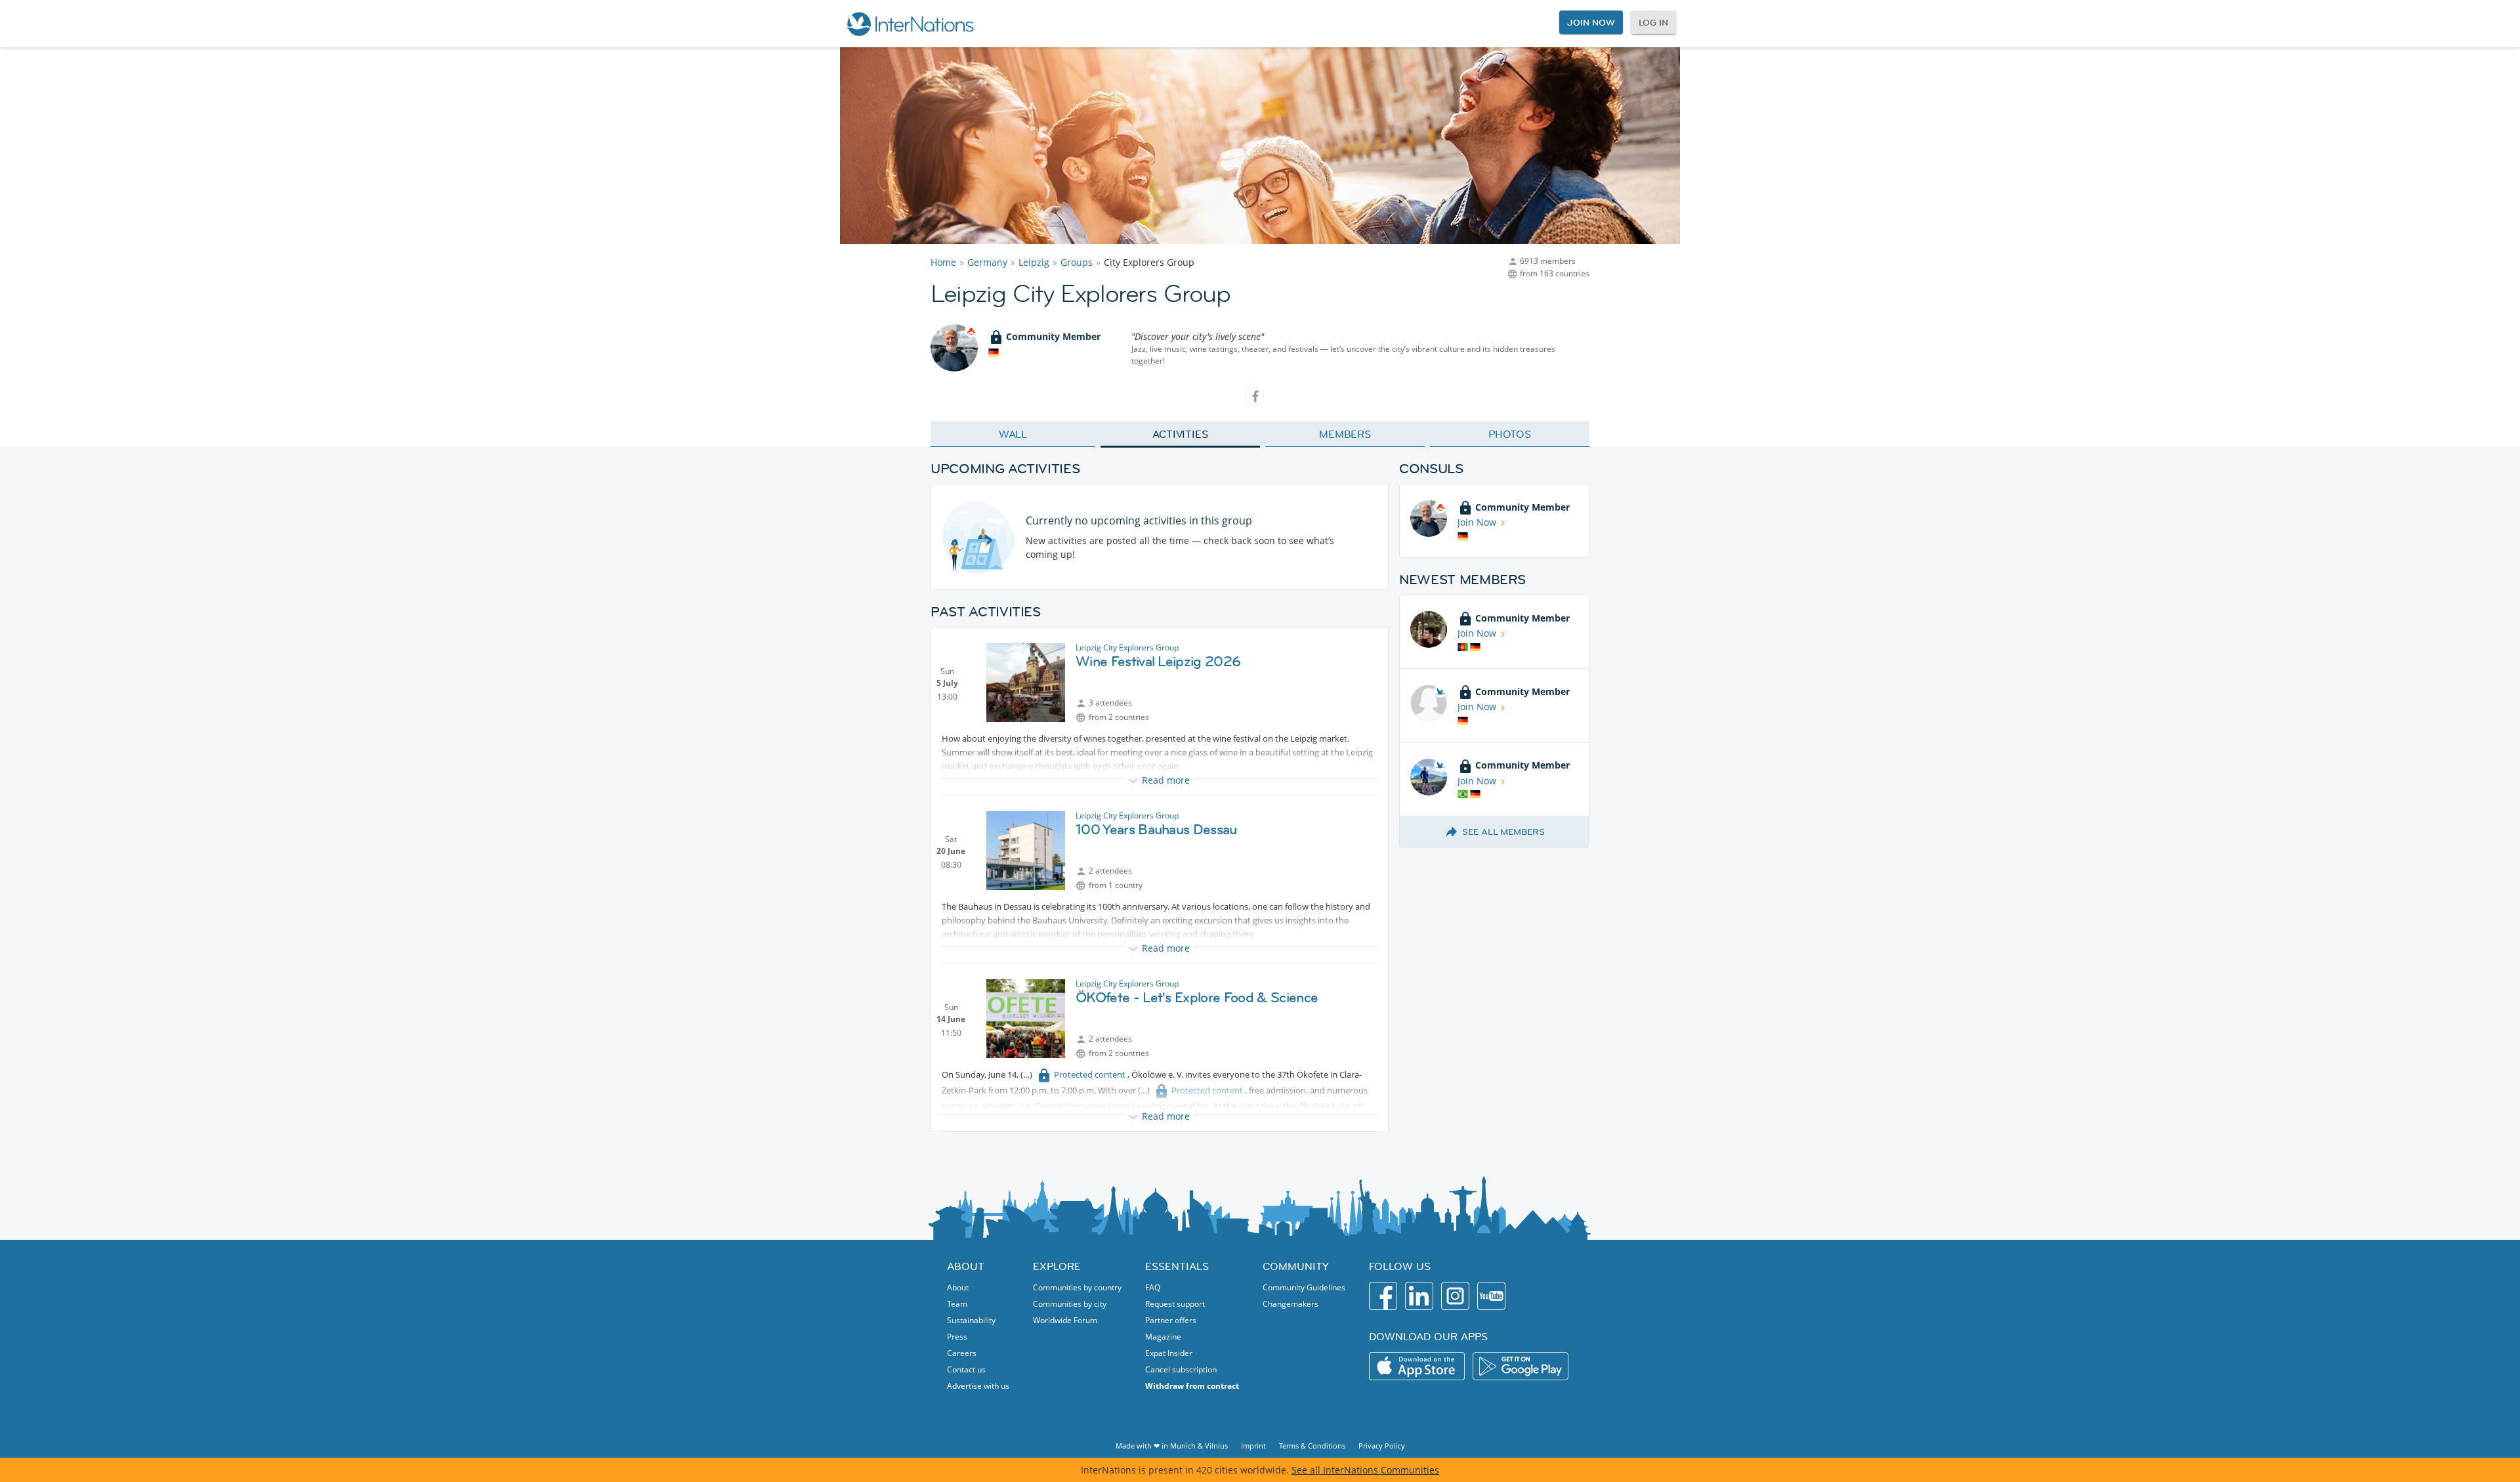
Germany (987, 262)
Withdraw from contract (1192, 1386)
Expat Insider (1169, 1353)
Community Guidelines (1304, 1287)
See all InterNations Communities (1365, 1470)
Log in (1653, 22)
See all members (1503, 832)
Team (957, 1304)
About (958, 1287)
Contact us (966, 1369)
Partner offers (1171, 1320)
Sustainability (971, 1320)
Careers (962, 1353)
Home (943, 262)
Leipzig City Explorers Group (1127, 647)
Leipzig (1034, 262)
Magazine (1163, 1337)
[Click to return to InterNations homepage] (910, 24)
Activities (1180, 434)
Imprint (1253, 1446)
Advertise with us (978, 1386)
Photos (1510, 434)
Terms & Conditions (1312, 1446)
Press (957, 1337)
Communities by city (1070, 1304)
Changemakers (1291, 1304)
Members (1345, 434)
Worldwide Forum (1065, 1320)
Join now (1591, 22)
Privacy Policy (1382, 1446)
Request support (1175, 1304)
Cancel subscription (1181, 1369)
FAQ (1153, 1287)
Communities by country (1077, 1287)
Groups (1077, 262)
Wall (1013, 434)
